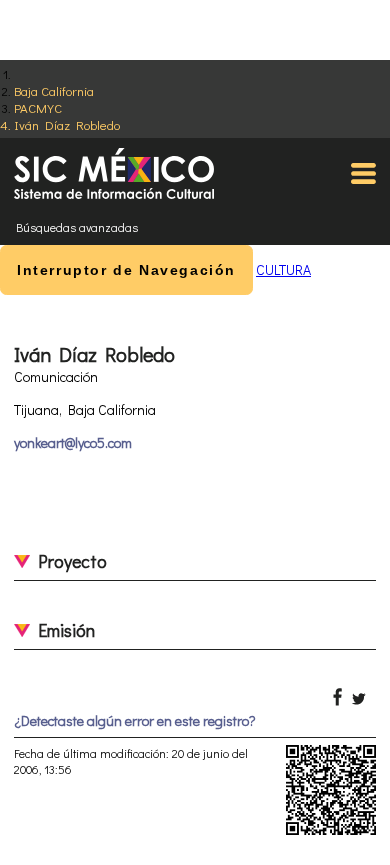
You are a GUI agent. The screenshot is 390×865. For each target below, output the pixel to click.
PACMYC (38, 107)
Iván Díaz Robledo (67, 124)
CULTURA (283, 269)
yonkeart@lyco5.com (73, 442)
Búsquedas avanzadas (77, 227)
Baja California (54, 90)
